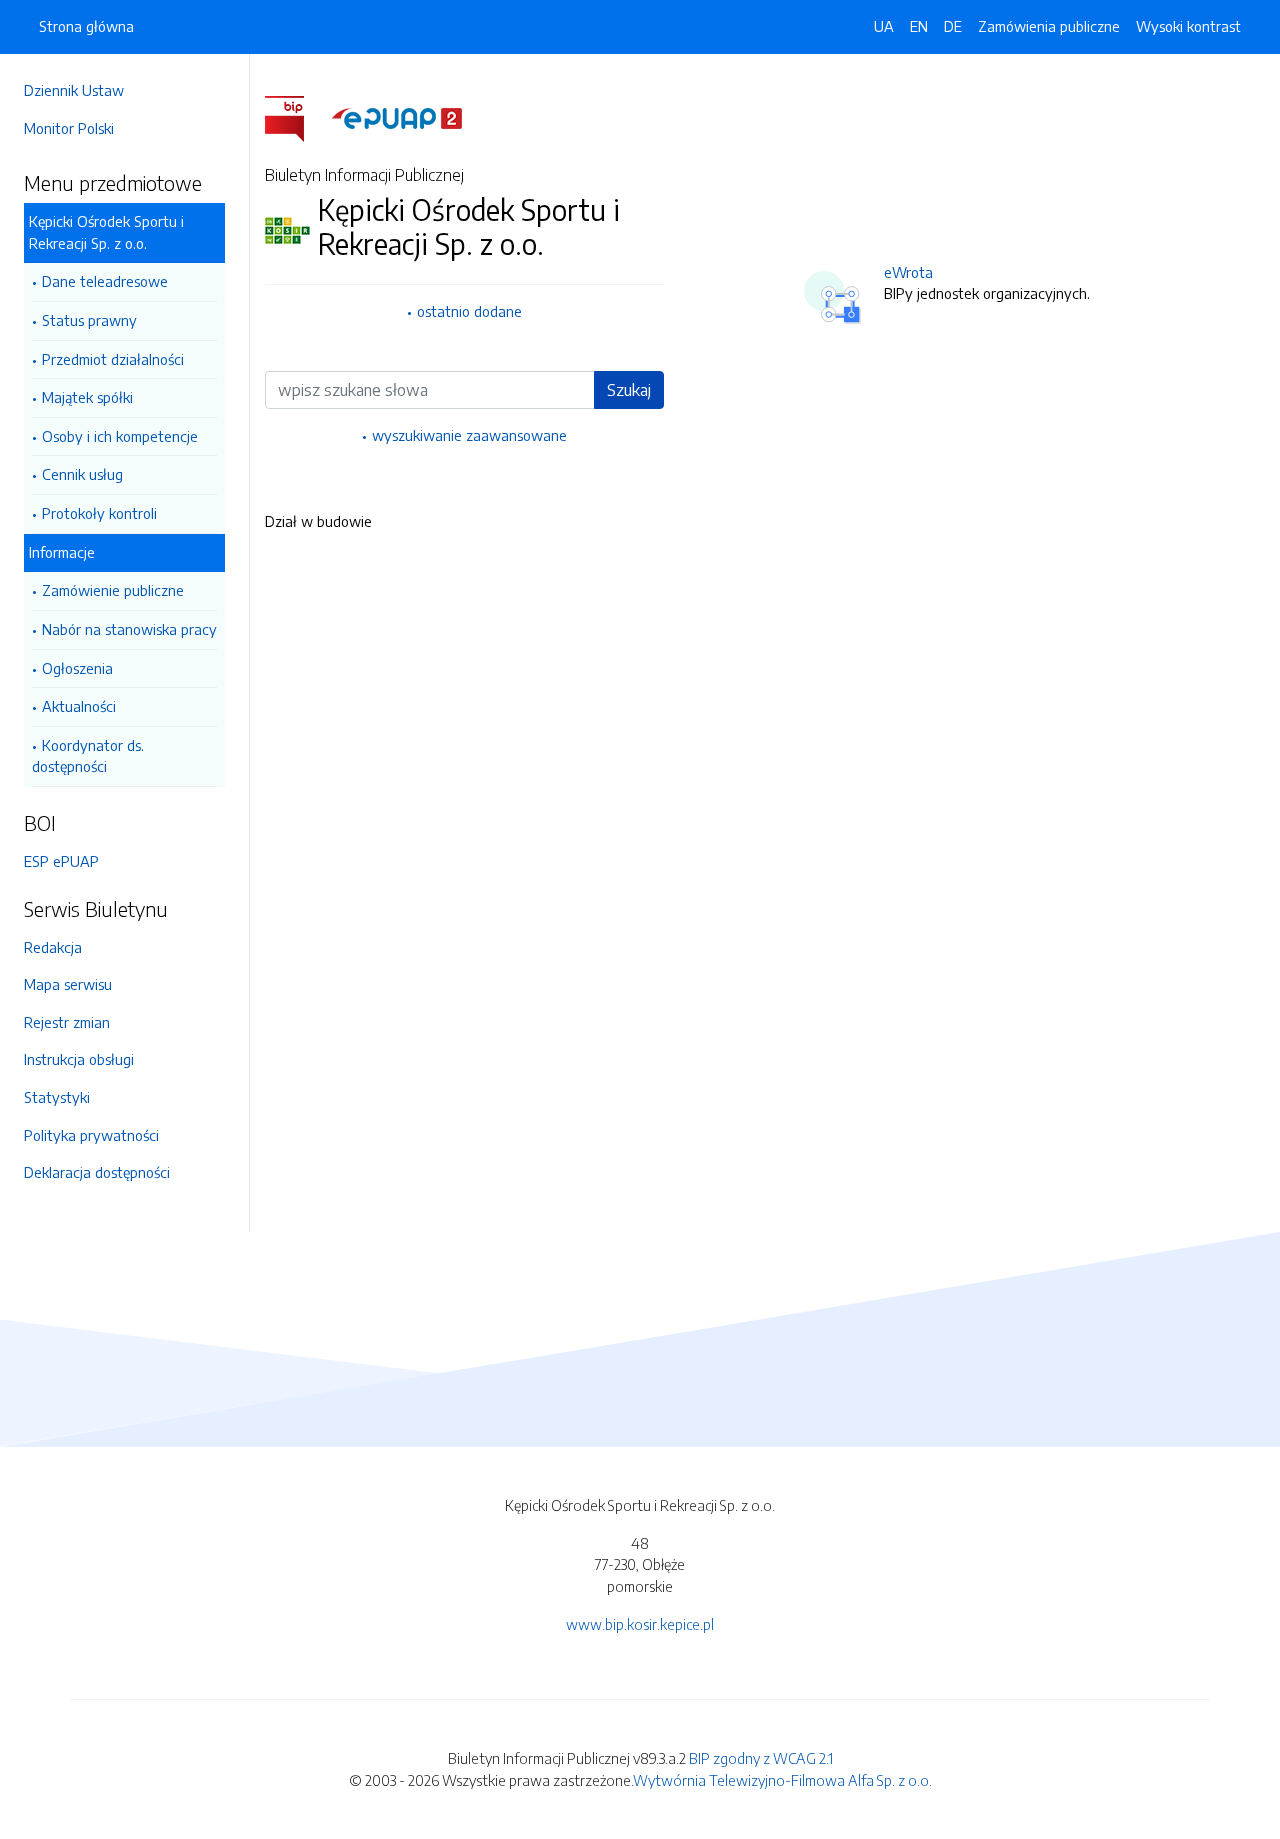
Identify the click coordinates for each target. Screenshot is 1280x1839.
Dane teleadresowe (105, 281)
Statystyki (57, 1097)
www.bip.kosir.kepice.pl (640, 1624)
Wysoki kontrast (1188, 26)
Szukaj (629, 390)
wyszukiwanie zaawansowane (469, 435)
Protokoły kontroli (99, 513)
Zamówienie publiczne (113, 590)
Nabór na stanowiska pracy (129, 629)
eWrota (908, 272)
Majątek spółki (87, 397)
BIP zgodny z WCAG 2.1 (761, 1758)
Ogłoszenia (77, 668)
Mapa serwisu (68, 984)
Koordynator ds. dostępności (88, 756)
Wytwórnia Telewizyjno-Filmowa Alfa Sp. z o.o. (782, 1780)
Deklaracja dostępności (97, 1172)
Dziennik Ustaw (74, 90)
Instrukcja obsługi (79, 1059)
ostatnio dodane (469, 311)
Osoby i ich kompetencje (120, 436)
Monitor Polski (69, 128)
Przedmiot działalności (113, 359)
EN (919, 26)
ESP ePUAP (61, 861)
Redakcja (53, 947)
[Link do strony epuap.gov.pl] (397, 117)
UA (884, 26)
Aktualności (79, 706)
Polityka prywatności (91, 1135)
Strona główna (86, 26)
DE (953, 26)
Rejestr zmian (67, 1022)
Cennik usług (82, 474)
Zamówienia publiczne (1049, 26)
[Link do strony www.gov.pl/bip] (296, 117)
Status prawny (89, 320)
